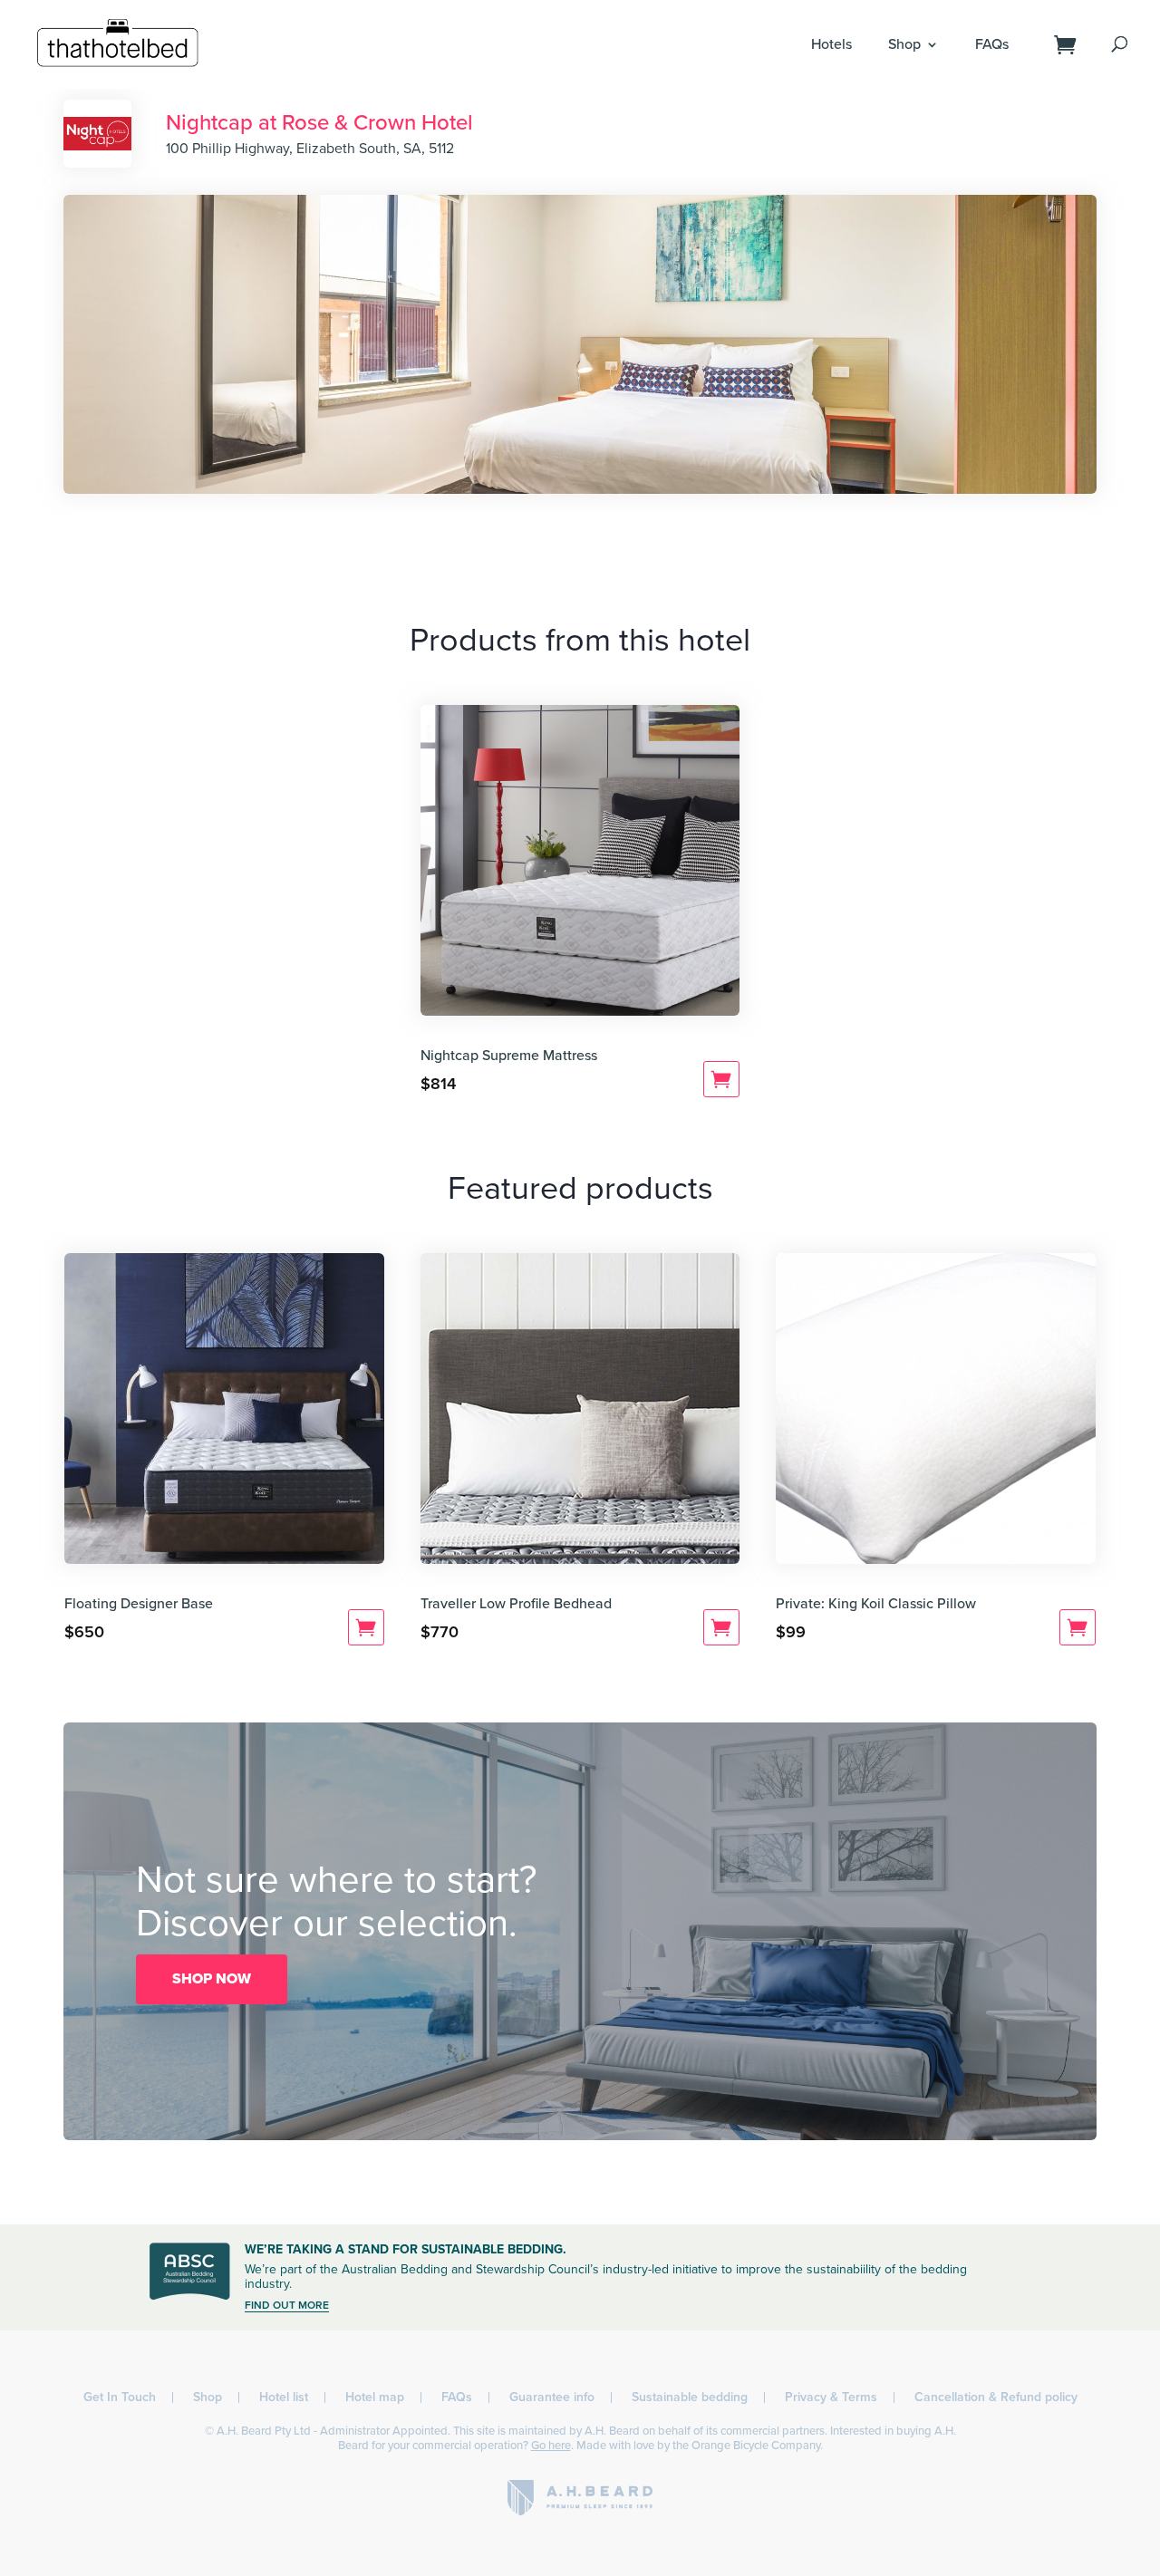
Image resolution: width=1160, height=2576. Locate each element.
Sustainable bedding (690, 2397)
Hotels (831, 44)
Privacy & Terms (831, 2397)
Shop (904, 44)
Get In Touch (120, 2397)
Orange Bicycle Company (756, 2446)
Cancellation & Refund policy (996, 2397)
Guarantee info (552, 2397)
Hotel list (284, 2397)
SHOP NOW (212, 1979)
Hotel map (375, 2397)
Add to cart (721, 1079)
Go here (551, 2446)
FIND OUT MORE (287, 2305)
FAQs (992, 44)
